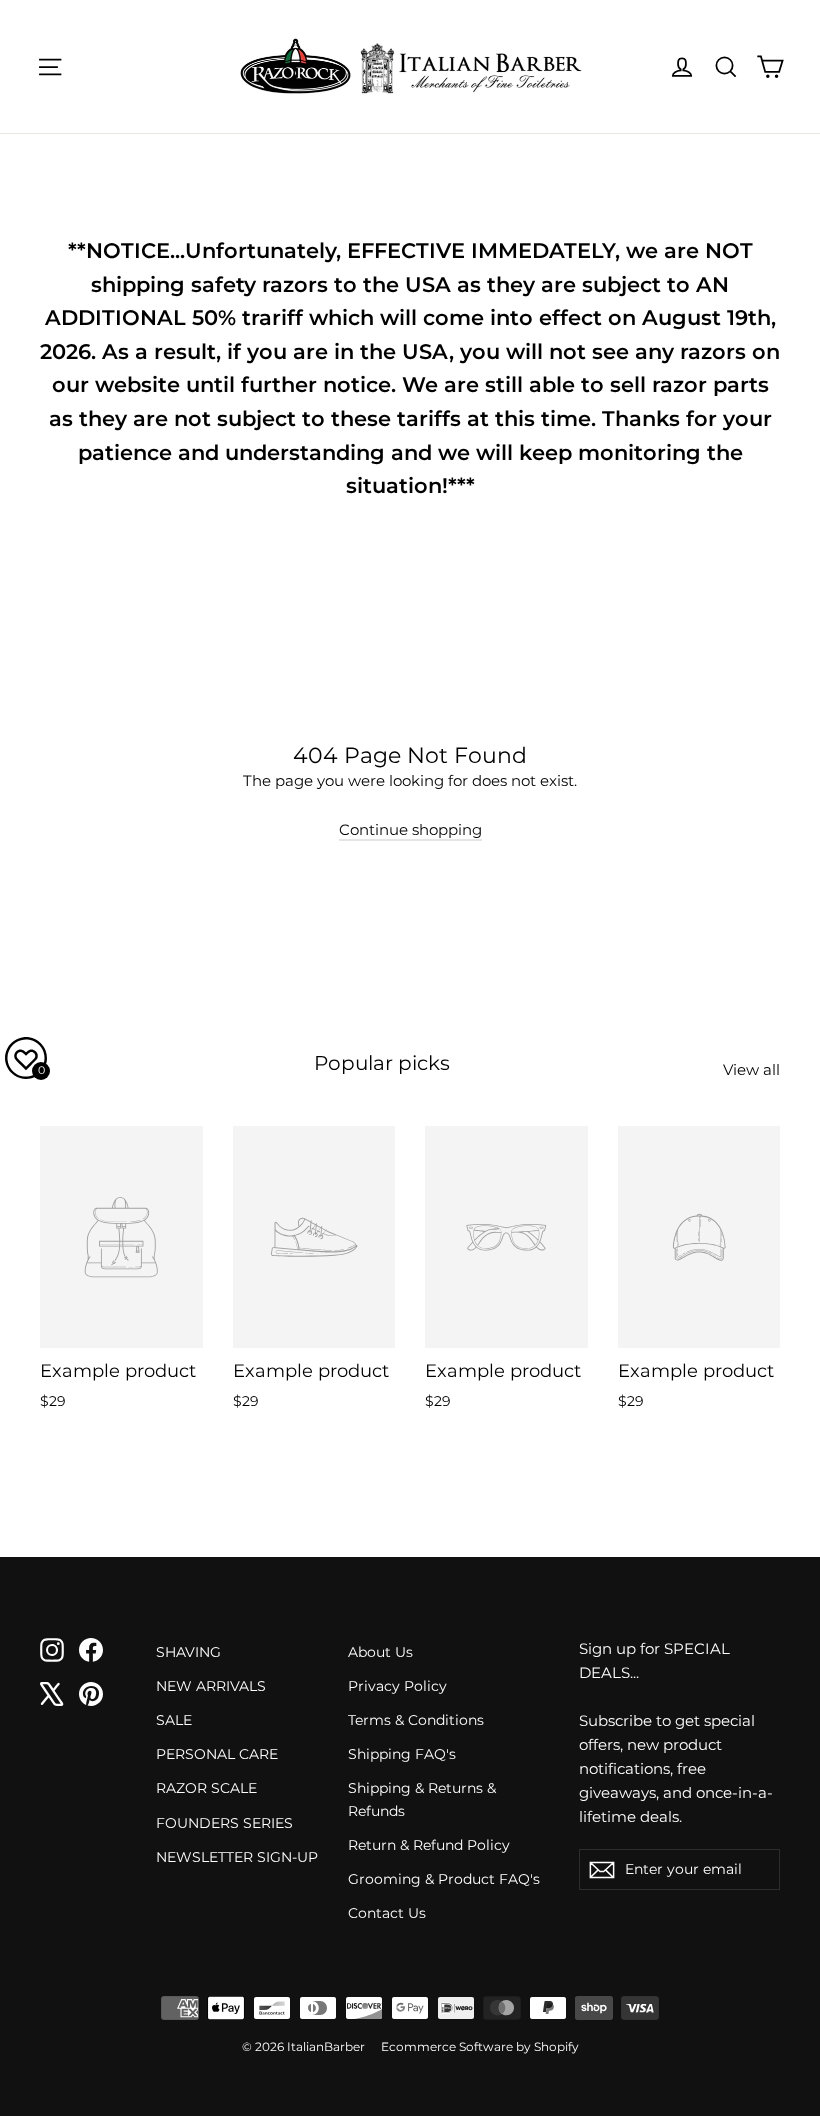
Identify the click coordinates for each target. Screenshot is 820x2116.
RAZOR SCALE (206, 1788)
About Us (380, 1652)
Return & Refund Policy (429, 1845)
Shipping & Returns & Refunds (422, 1799)
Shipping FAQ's (402, 1754)
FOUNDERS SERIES (224, 1823)
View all (751, 1069)
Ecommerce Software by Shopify (480, 2046)
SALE (174, 1720)
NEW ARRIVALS (211, 1686)
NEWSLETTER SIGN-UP (237, 1857)
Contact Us (387, 1913)
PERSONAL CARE (217, 1754)
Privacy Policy (397, 1686)
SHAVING (188, 1652)
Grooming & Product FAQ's (444, 1879)
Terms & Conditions (416, 1720)
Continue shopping (410, 829)
